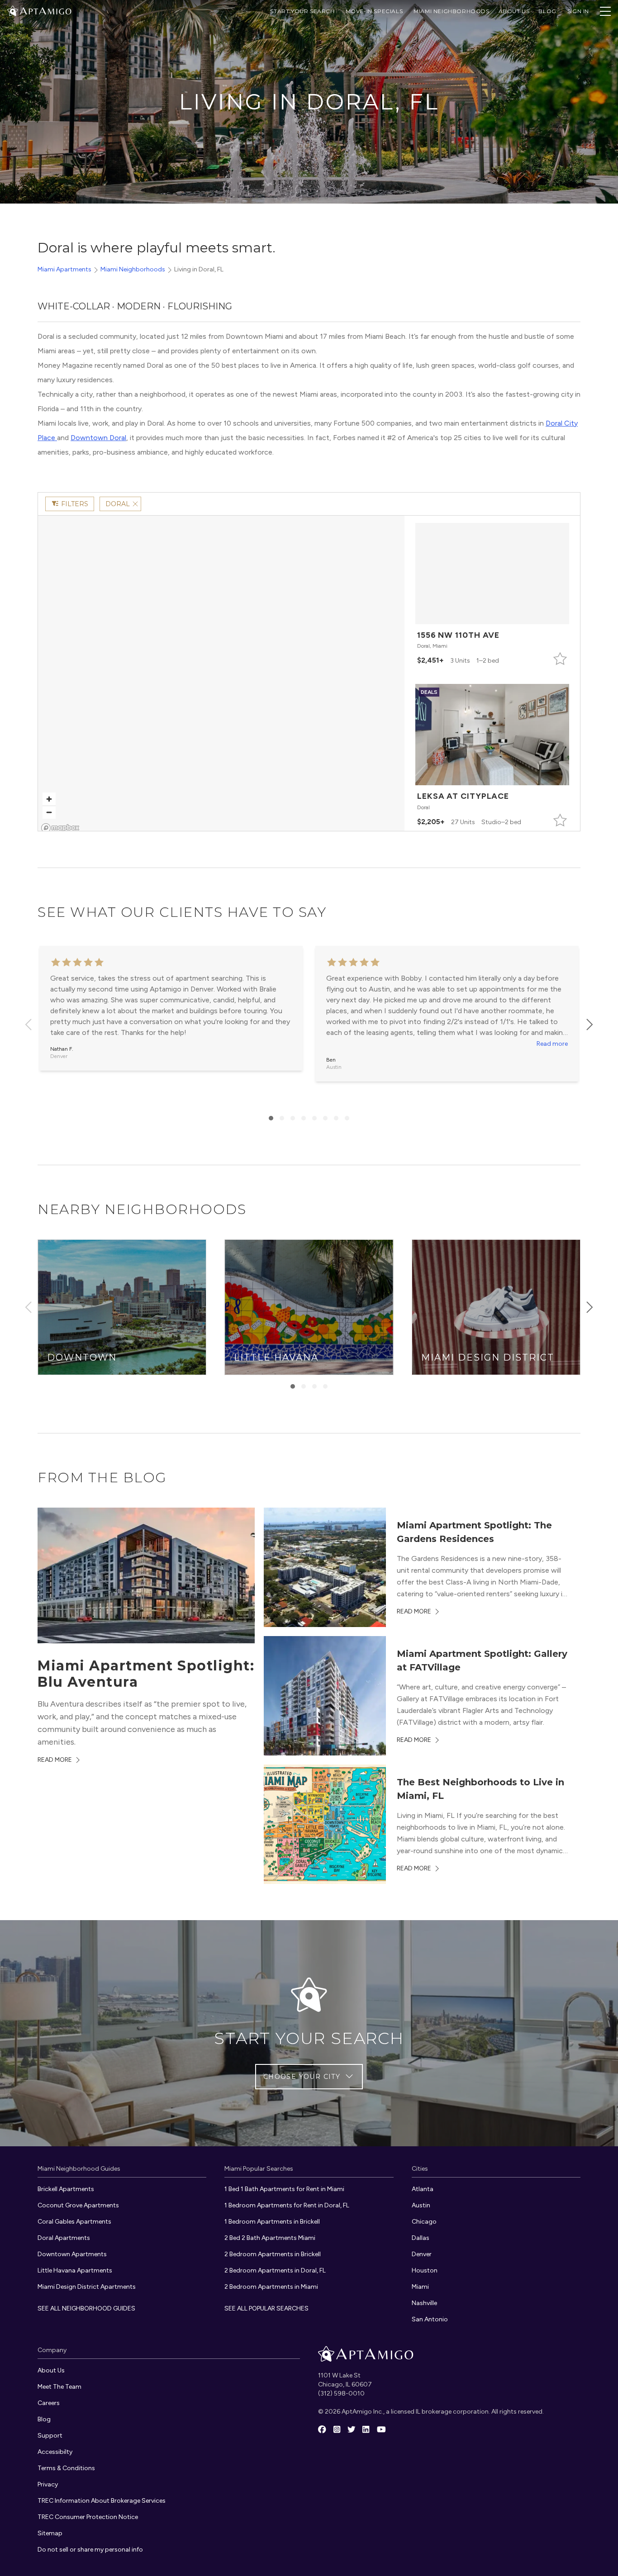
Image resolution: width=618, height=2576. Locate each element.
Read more (552, 1044)
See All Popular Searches (266, 2308)
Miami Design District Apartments (87, 2287)
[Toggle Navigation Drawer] (605, 11)
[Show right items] (589, 1025)
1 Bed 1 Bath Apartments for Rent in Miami (284, 2189)
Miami (420, 2287)
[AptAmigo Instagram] (337, 2430)
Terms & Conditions (66, 2468)
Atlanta (423, 2189)
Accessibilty (55, 2452)
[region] (221, 676)
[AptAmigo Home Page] (45, 10)
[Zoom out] (49, 812)
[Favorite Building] (560, 659)
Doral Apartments (64, 2238)
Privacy (48, 2484)
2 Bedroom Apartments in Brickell (273, 2254)
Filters (75, 504)
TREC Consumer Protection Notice (88, 2517)
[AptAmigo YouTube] (381, 2430)
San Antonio (430, 2319)
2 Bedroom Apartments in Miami (271, 2287)
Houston (425, 2270)
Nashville (424, 2303)
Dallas (421, 2238)
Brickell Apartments (66, 2189)
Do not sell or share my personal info (90, 2550)
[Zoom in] (49, 799)
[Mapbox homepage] (60, 828)
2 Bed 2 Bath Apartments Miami (270, 2238)
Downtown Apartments (72, 2254)
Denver (422, 2254)
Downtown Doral (98, 438)
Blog (44, 2419)
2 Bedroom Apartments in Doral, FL (275, 2270)
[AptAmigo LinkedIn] (366, 2430)
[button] (492, 595)
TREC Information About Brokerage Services (102, 2501)
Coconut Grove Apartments (78, 2205)
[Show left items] (29, 1025)
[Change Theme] (13, 11)
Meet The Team (59, 2387)
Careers (49, 2403)
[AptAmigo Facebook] (322, 2430)
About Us (514, 11)
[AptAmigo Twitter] (352, 2430)
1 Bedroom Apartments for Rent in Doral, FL (287, 2205)
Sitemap (50, 2533)
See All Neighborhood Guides (86, 2308)
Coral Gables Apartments (74, 2222)
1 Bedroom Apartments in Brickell (272, 2222)
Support (50, 2436)
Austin (421, 2205)
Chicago (424, 2222)
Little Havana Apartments (75, 2270)
